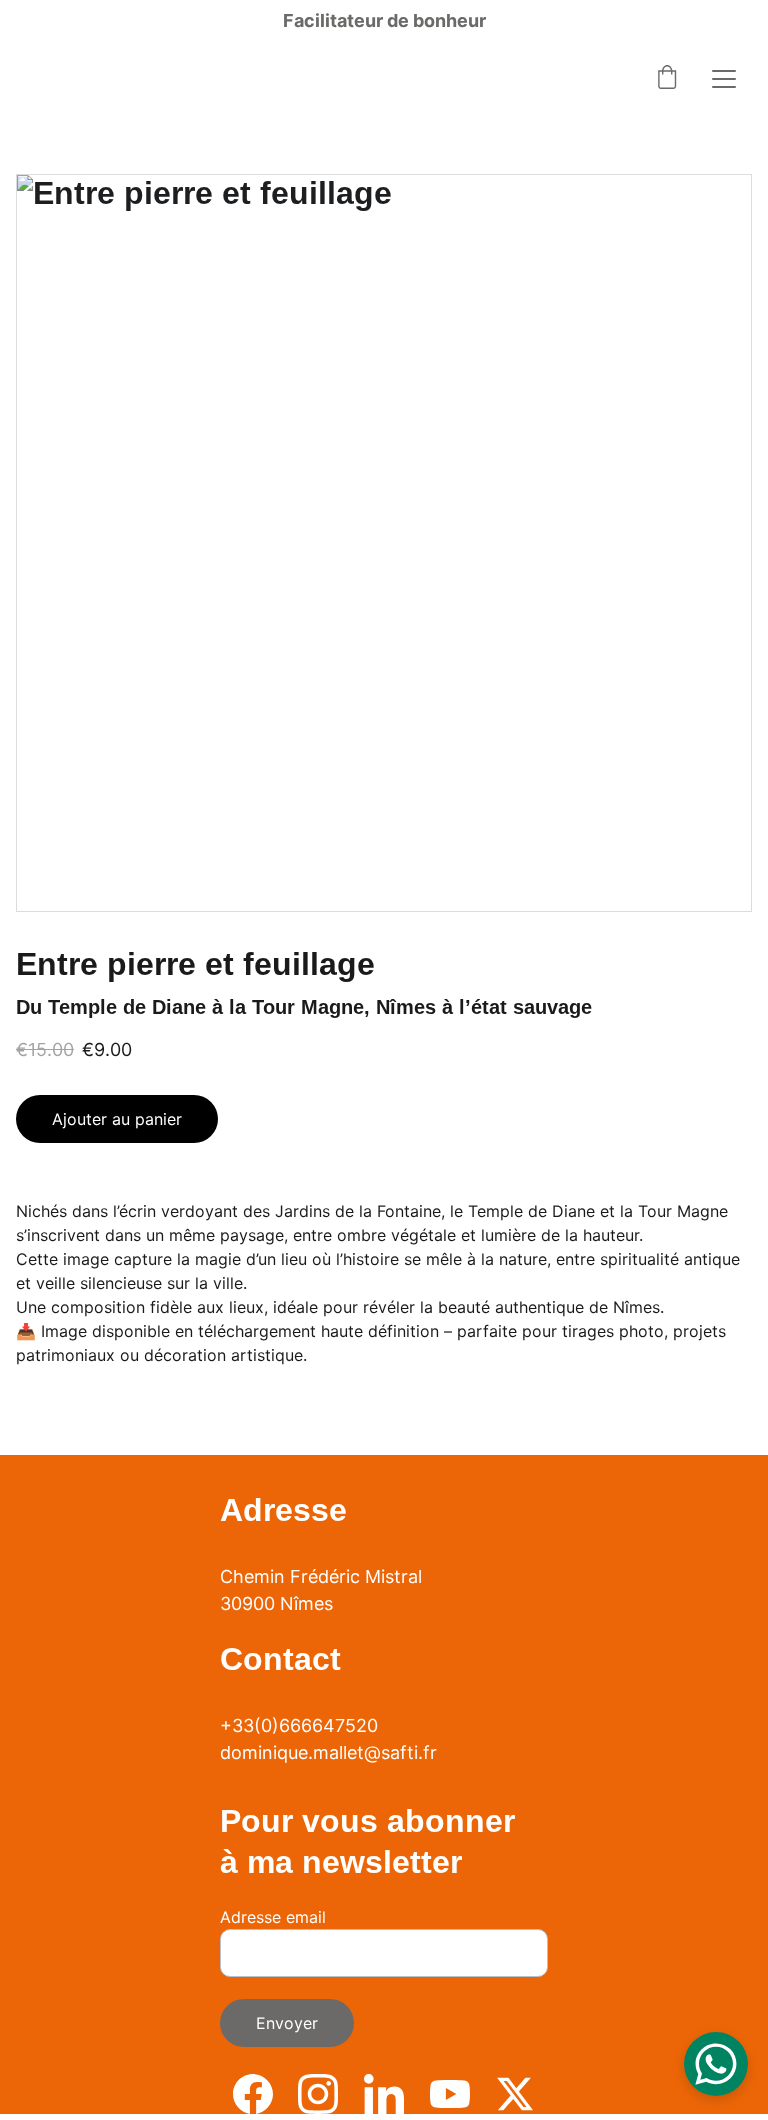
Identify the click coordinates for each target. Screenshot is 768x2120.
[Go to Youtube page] (450, 2094)
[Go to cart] (667, 79)
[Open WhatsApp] (716, 2064)
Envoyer (287, 2023)
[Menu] (724, 79)
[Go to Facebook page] (253, 2094)
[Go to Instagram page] (318, 2094)
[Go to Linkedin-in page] (384, 2094)
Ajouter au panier (117, 1119)
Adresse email (273, 1917)
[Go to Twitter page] (515, 2094)
